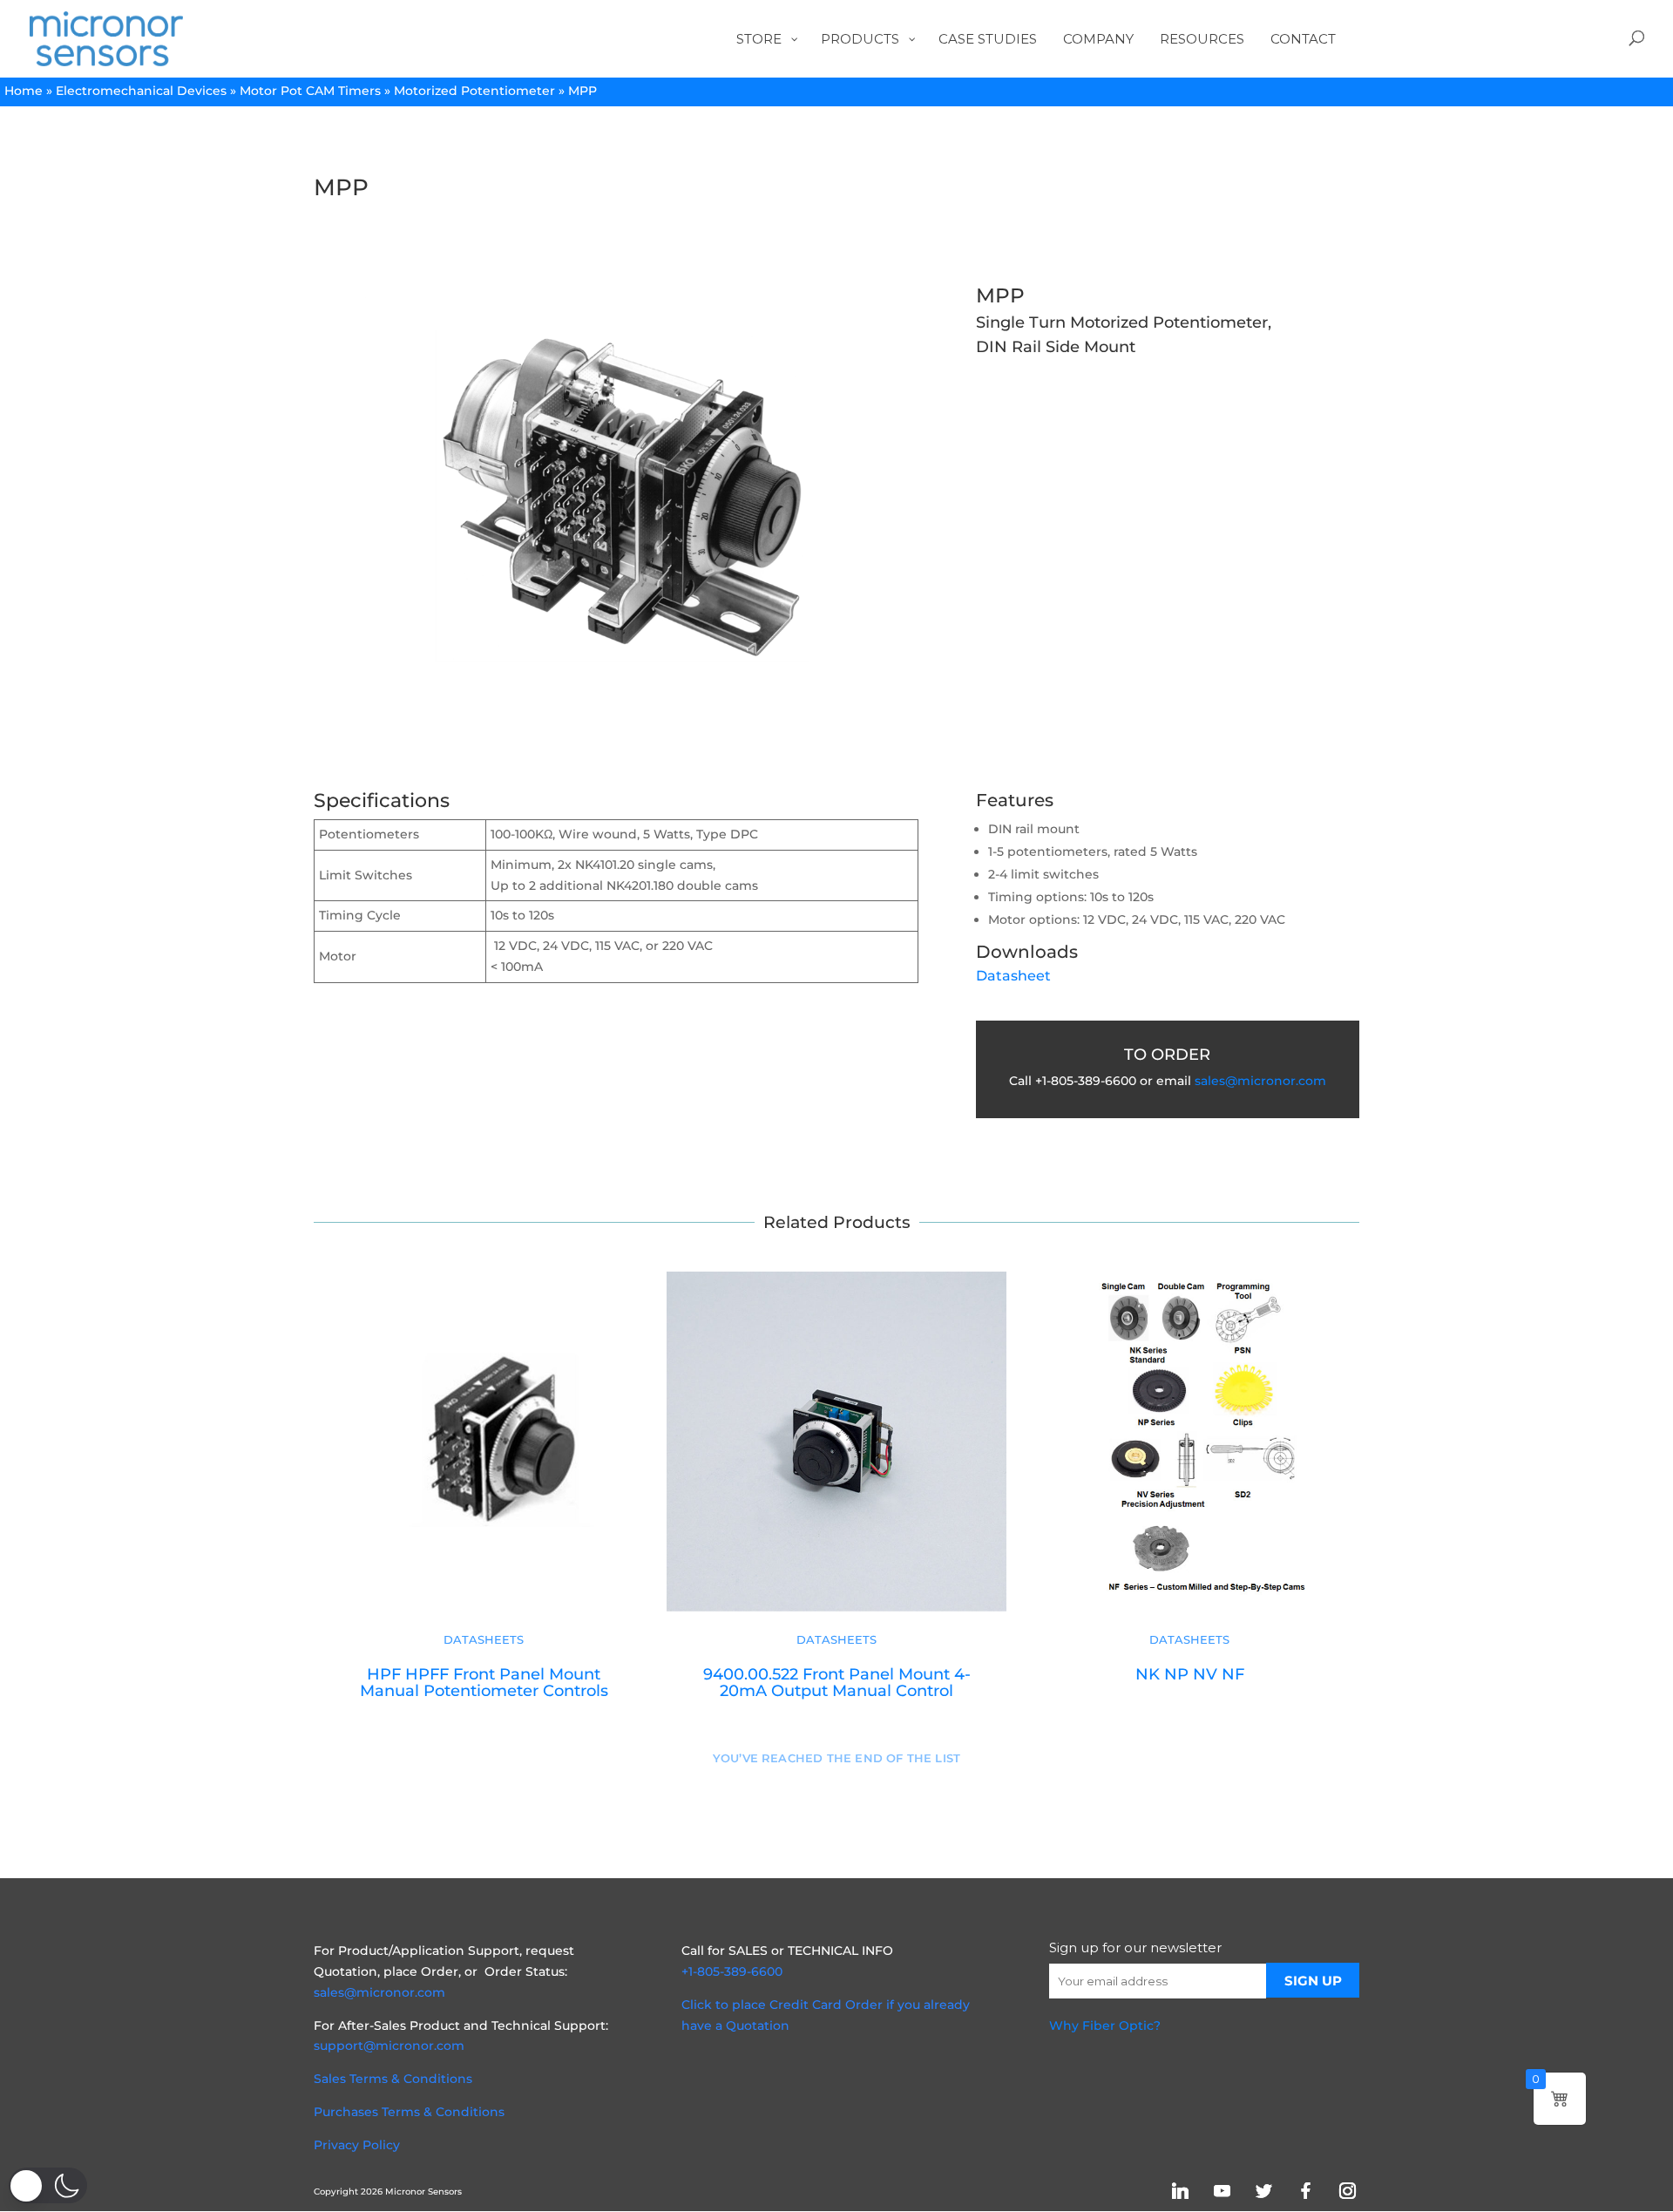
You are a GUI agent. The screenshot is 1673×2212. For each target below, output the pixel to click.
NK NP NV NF (1190, 1674)
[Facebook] (1305, 2191)
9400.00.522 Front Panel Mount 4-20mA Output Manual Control (837, 1682)
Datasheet (1013, 976)
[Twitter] (1263, 2191)
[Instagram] (1347, 2191)
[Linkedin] (1180, 2191)
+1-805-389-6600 (732, 1971)
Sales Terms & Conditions (393, 2079)
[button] (48, 2185)
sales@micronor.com (1260, 1081)
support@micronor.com (389, 2046)
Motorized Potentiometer (474, 91)
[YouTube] (1222, 2191)
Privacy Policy (357, 2145)
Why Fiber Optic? (1105, 2025)
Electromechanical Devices (141, 91)
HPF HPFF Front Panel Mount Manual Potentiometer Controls (484, 1682)
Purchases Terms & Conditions (409, 2112)
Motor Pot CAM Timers (310, 91)
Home (24, 91)
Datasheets (484, 1640)
